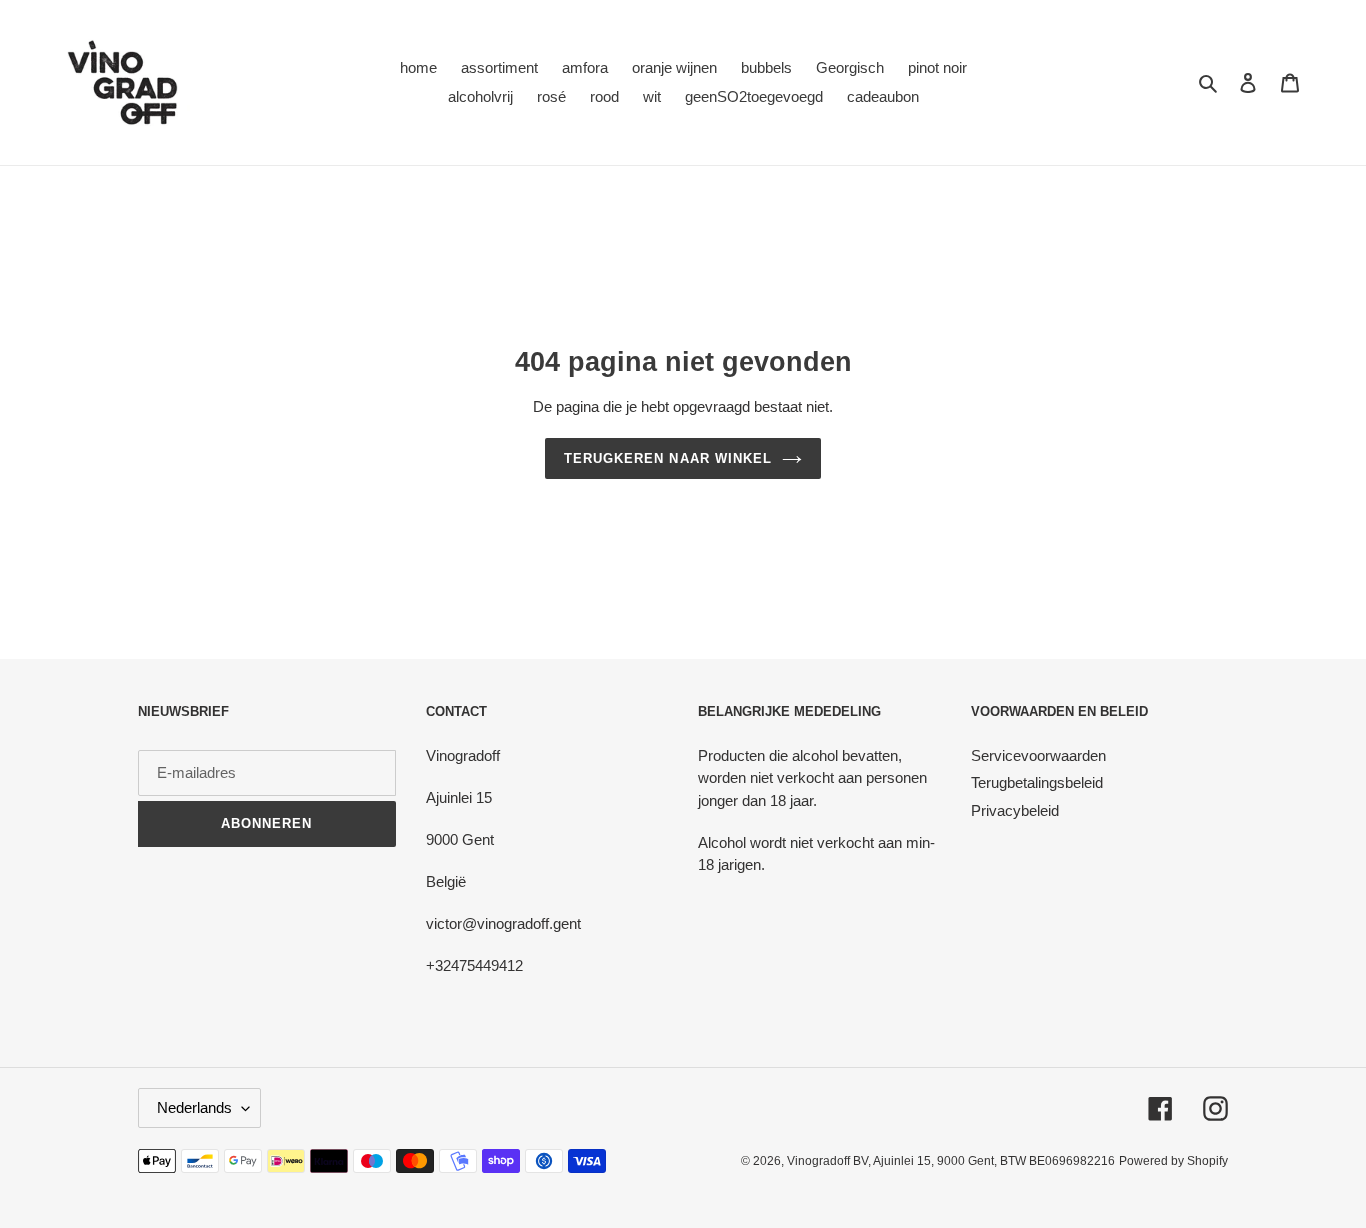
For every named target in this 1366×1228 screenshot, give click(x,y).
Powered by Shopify (1173, 1161)
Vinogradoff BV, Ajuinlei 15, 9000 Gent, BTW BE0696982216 (951, 1161)
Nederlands (194, 1107)
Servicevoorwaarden (1038, 755)
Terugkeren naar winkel (668, 458)
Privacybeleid (1015, 810)
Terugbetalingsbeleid (1037, 782)
